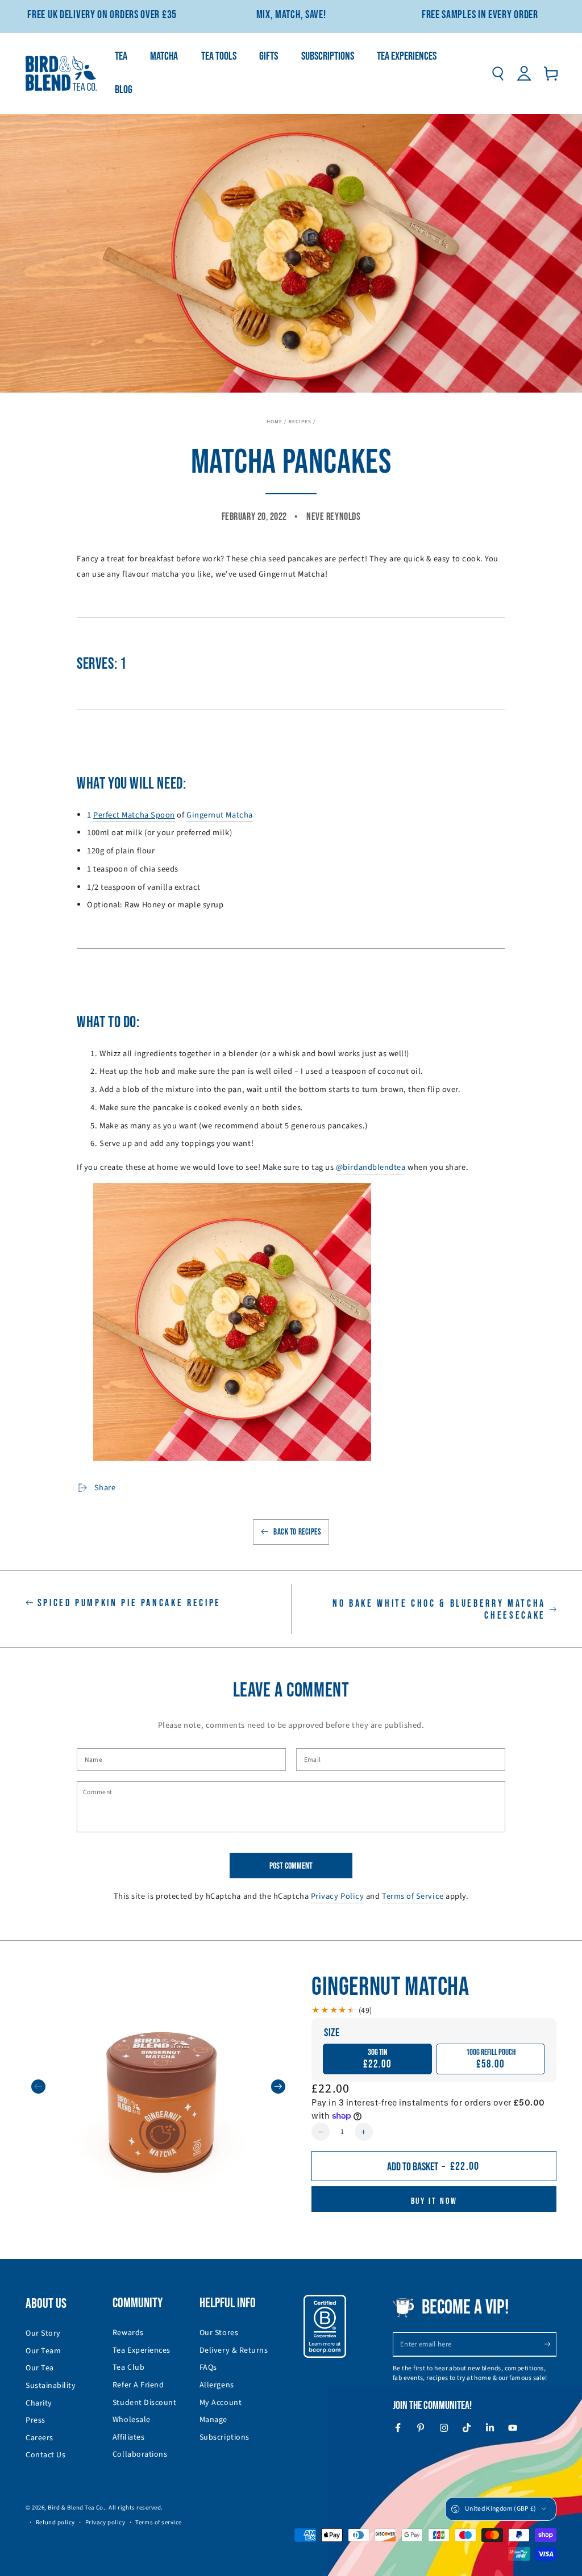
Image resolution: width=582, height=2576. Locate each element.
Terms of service (159, 2522)
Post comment (291, 1866)
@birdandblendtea (371, 1167)
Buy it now (434, 2201)
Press (36, 2420)
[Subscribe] (550, 2344)
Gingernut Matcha (220, 815)
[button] (498, 74)
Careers (40, 2438)
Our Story (43, 2333)
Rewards (128, 2333)
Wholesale (132, 2420)
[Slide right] (278, 2087)
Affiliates (128, 2437)
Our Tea (40, 2368)
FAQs (208, 2367)
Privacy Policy (338, 1896)
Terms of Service (413, 1896)
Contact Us (45, 2455)
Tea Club (128, 2367)
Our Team (43, 2351)
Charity (39, 2403)
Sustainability (51, 2386)
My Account (221, 2403)
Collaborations (140, 2454)
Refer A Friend (138, 2385)
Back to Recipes (297, 1532)
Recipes (300, 422)
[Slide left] (38, 2087)
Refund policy (55, 2522)
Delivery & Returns (234, 2350)
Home (275, 422)
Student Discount (145, 2403)
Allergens (217, 2385)
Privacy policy (105, 2522)
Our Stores (219, 2333)
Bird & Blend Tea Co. (76, 2508)
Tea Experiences (142, 2350)
